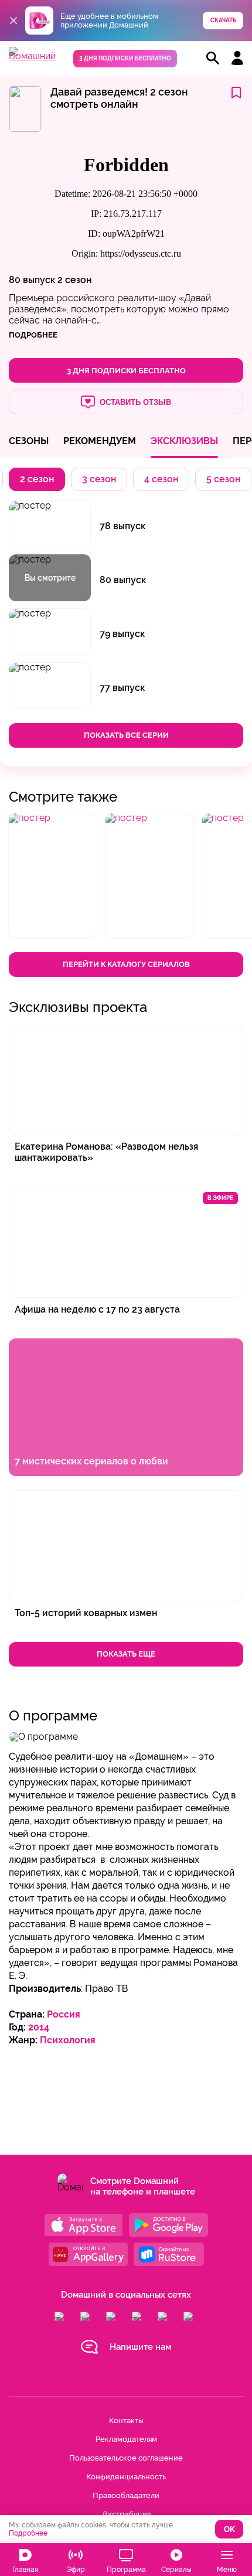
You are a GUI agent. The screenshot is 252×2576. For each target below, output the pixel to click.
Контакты (126, 2420)
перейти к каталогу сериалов (126, 964)
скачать (223, 20)
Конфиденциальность (126, 2477)
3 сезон (99, 479)
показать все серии (126, 735)
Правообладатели (126, 2495)
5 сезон (223, 479)
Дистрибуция (126, 2514)
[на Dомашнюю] (32, 56)
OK (229, 2529)
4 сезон (161, 479)
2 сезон (74, 280)
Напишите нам (140, 2347)
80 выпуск (32, 280)
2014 (39, 2027)
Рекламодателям (126, 2439)
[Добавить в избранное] (236, 93)
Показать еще (126, 1654)
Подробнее (28, 2533)
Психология (68, 2040)
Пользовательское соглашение (126, 2458)
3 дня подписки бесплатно (125, 58)
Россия (64, 2014)
